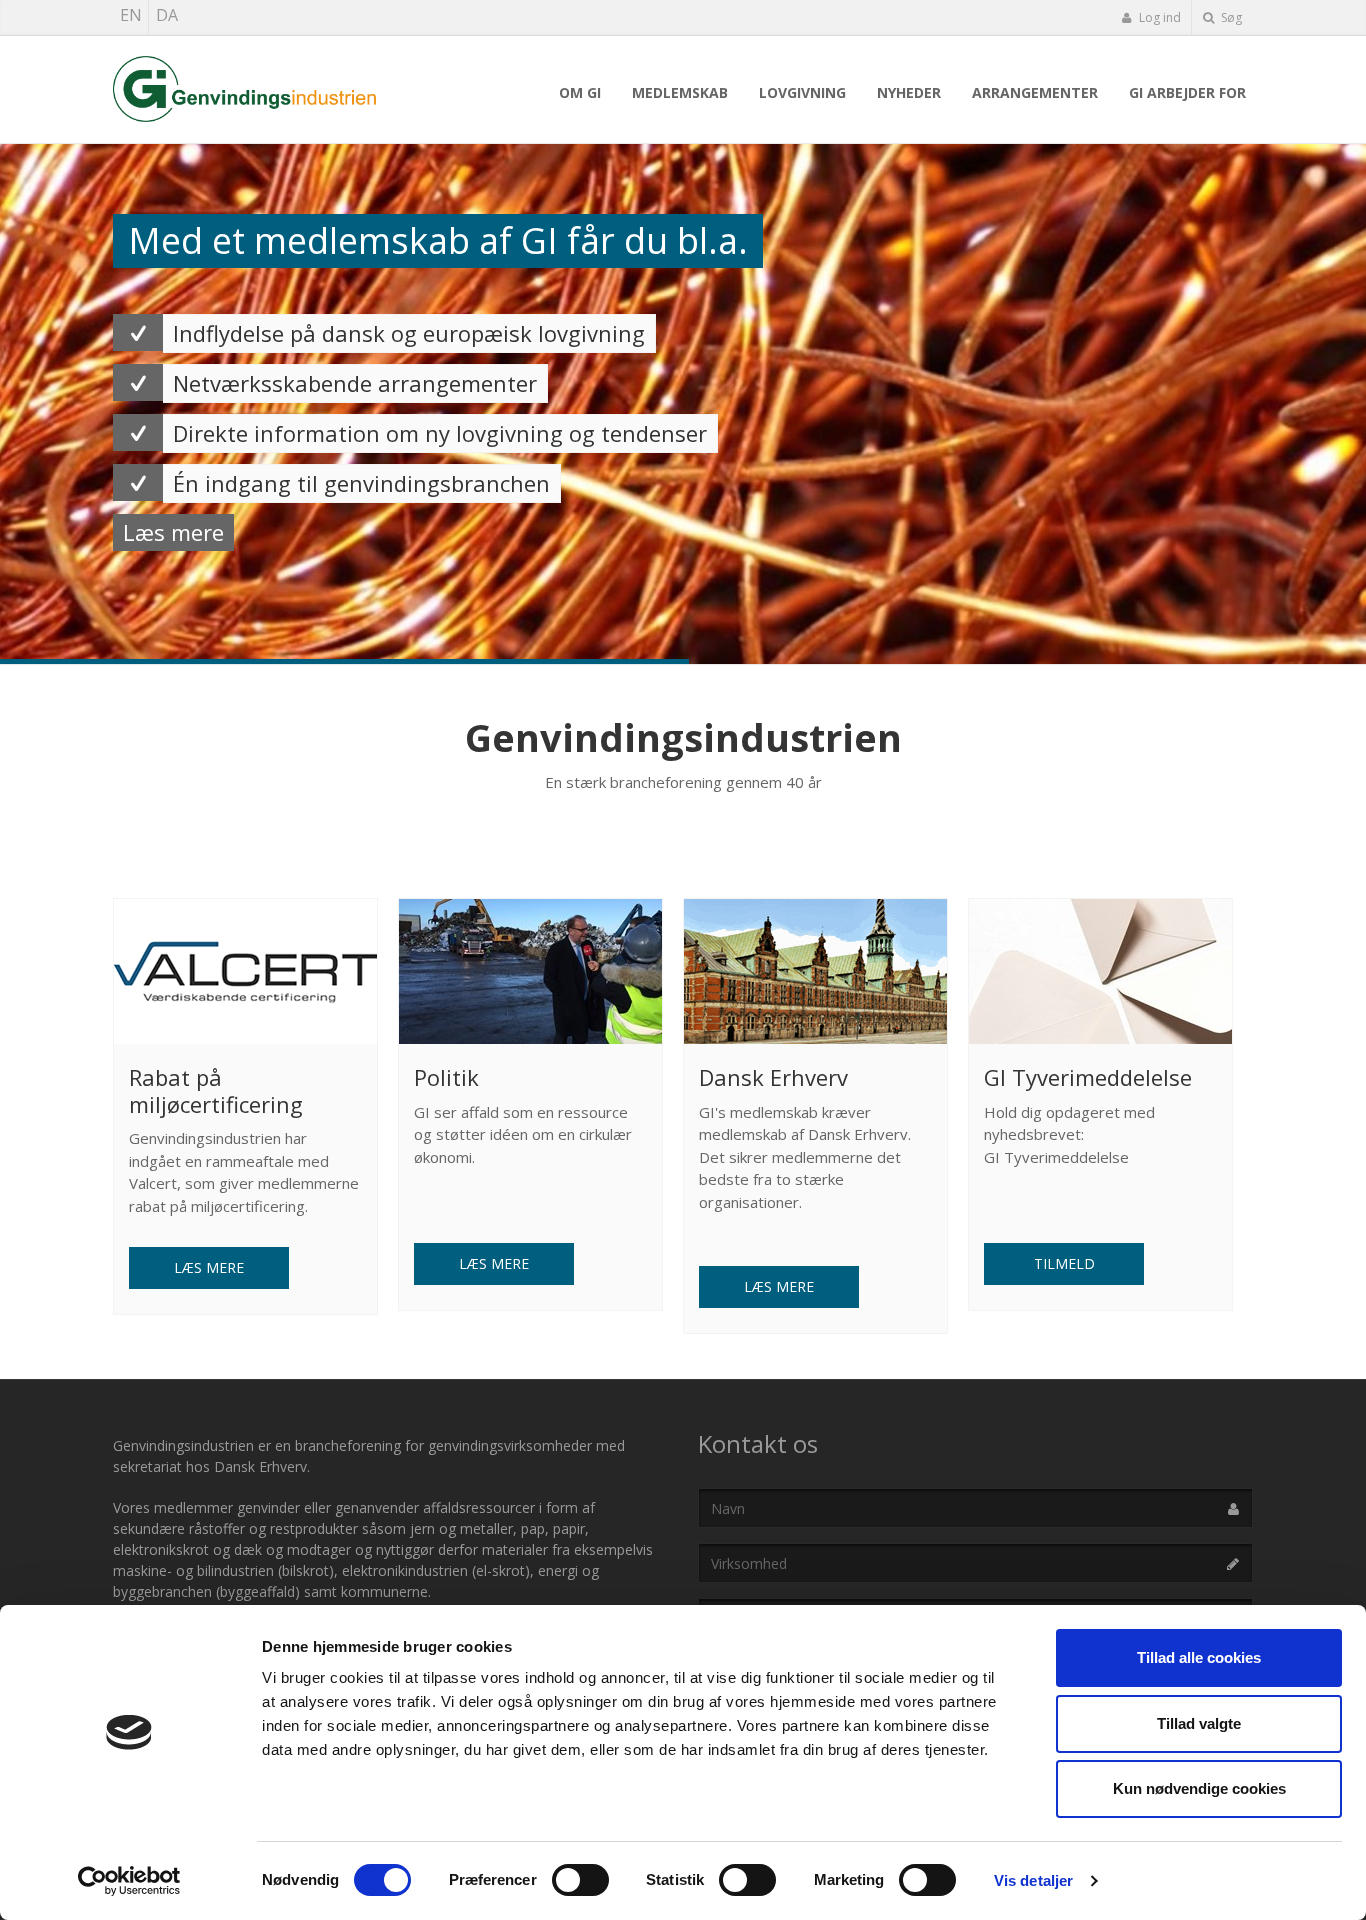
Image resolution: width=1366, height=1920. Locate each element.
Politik (446, 1077)
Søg (1230, 17)
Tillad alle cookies (1199, 1657)
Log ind (1158, 17)
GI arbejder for (1187, 92)
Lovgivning (802, 92)
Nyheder (909, 92)
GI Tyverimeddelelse (1088, 1077)
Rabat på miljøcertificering (216, 1090)
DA (167, 15)
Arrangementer (1035, 92)
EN (131, 15)
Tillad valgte (1199, 1723)
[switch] (580, 1880)
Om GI (580, 92)
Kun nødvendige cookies (1199, 1788)
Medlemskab (680, 92)
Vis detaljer (1033, 1880)
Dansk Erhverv (773, 1077)
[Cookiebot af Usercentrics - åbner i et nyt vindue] (129, 1881)
